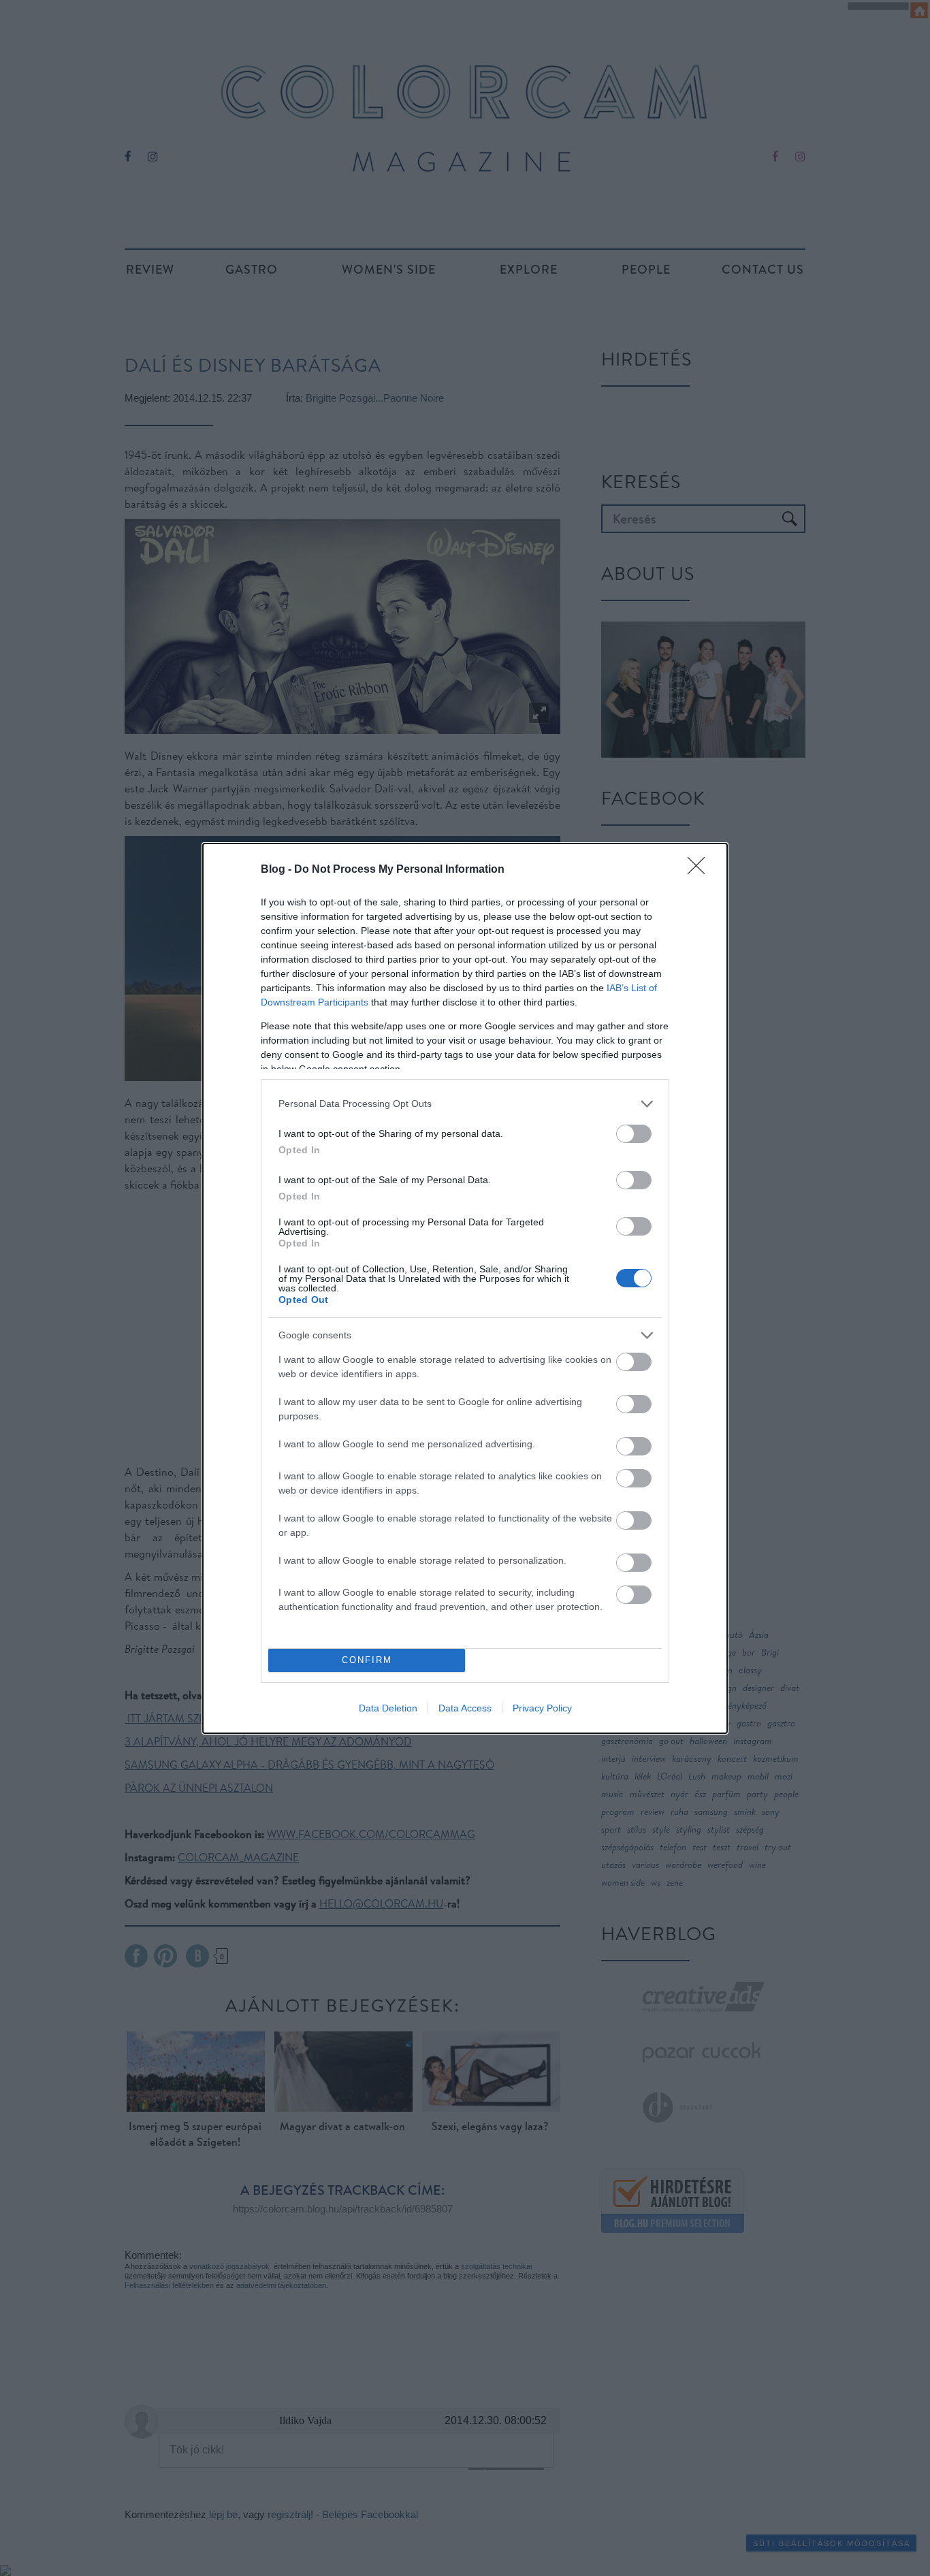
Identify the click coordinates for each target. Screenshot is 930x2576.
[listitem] (465, 1104)
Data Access (465, 1708)
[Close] (701, 870)
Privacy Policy (542, 1708)
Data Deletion (388, 1708)
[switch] (634, 1134)
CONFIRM (367, 1660)
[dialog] (465, 1288)
